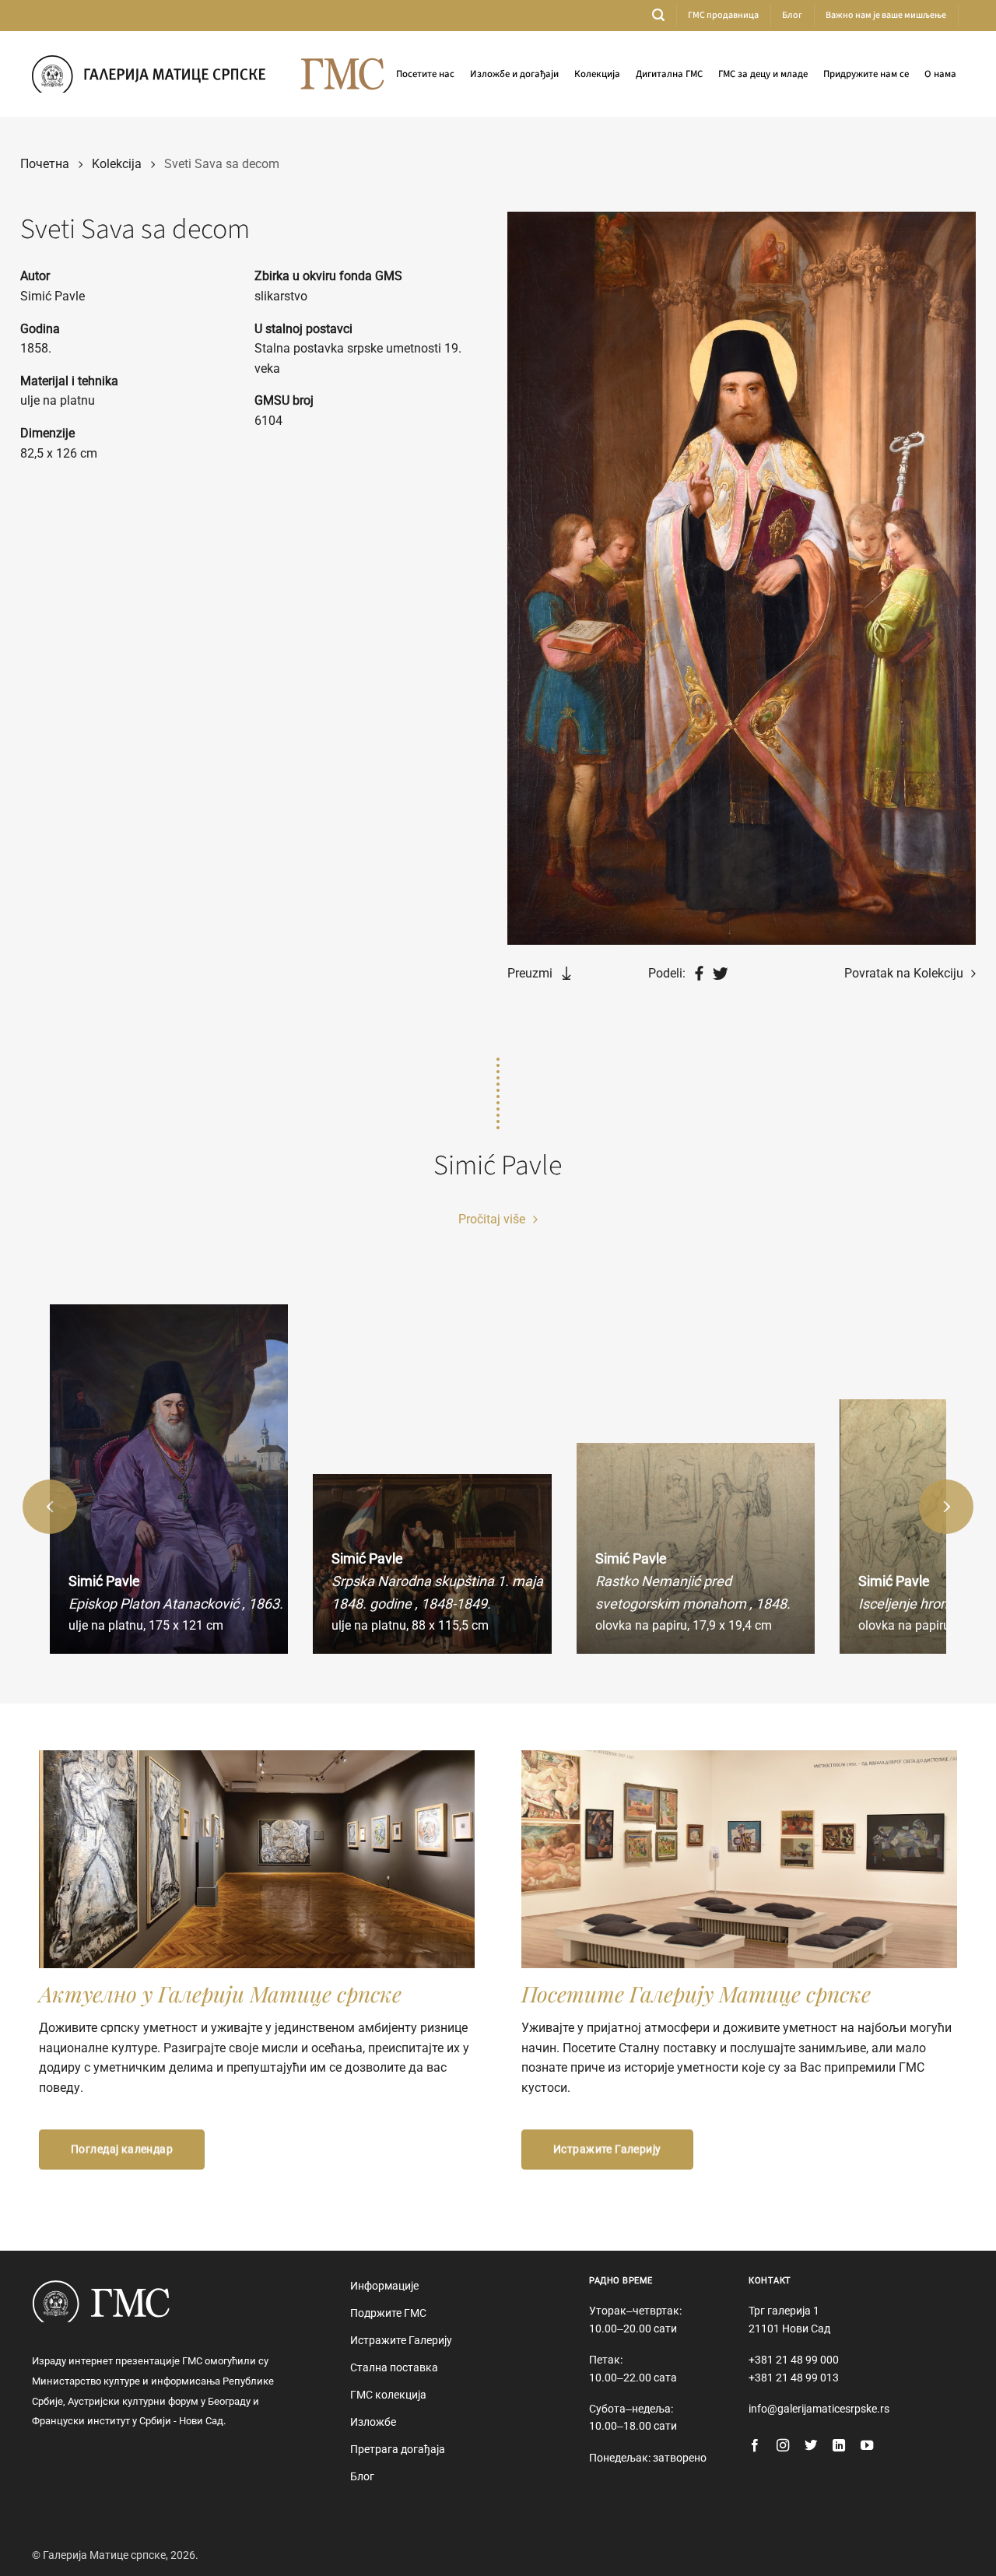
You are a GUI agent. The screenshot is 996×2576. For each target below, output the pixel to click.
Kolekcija (117, 164)
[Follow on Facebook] (755, 2446)
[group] (169, 1479)
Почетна (45, 164)
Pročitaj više (493, 1219)
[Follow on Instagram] (783, 2446)
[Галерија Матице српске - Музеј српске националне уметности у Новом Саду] (149, 74)
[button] (658, 15)
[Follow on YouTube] (867, 2446)
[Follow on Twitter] (811, 2446)
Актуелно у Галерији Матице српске (220, 1993)
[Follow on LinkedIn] (839, 2446)
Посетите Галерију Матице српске (696, 1993)
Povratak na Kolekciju (905, 973)
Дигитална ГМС (669, 74)
